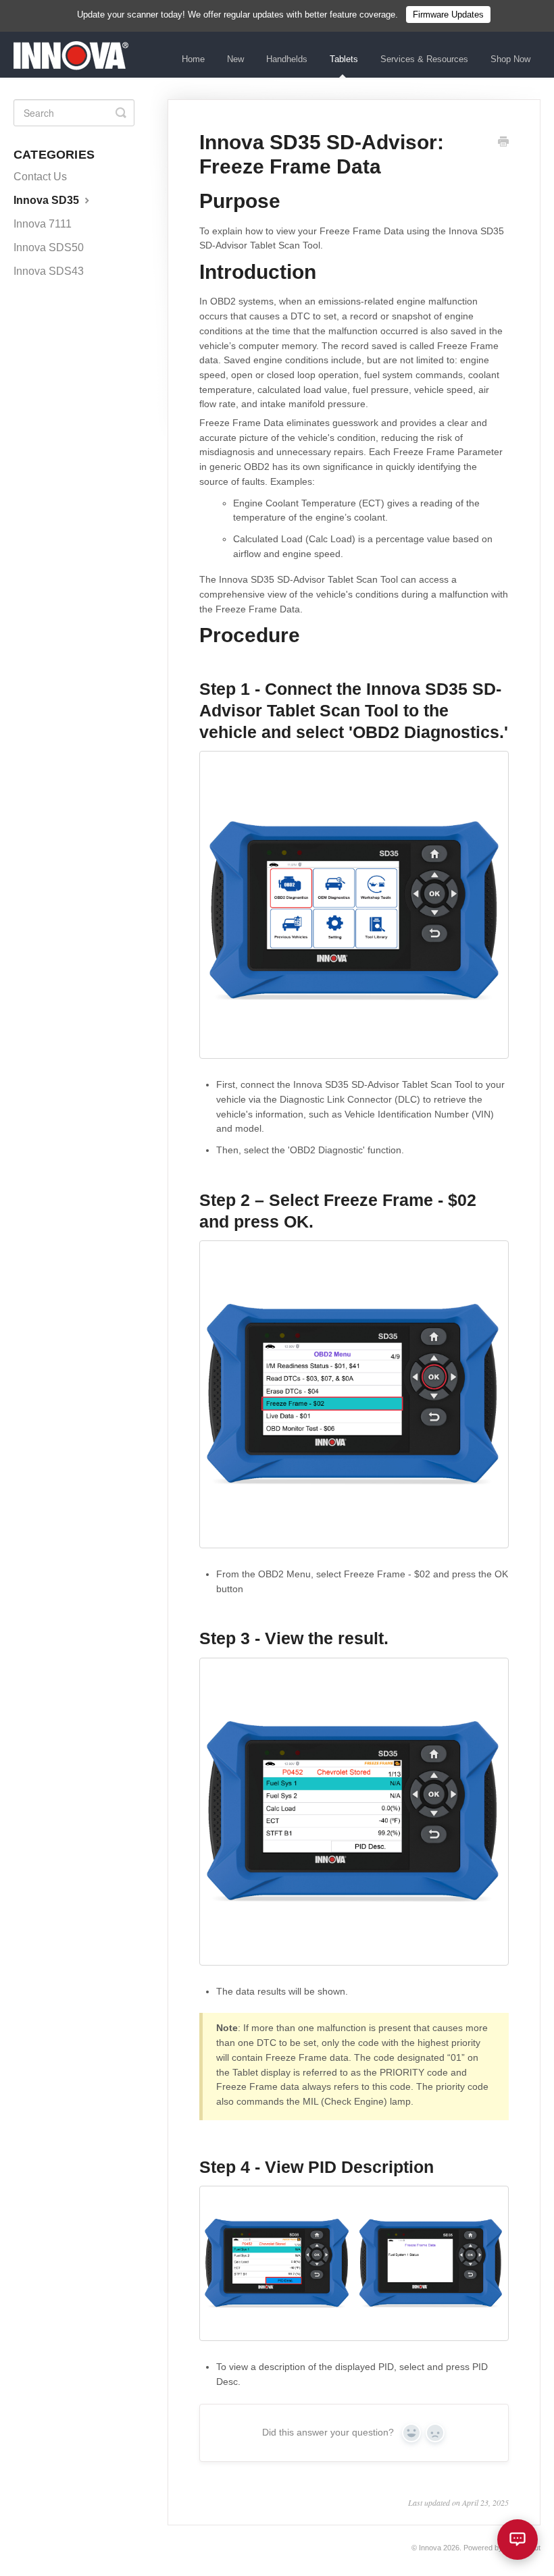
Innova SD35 (48, 200)
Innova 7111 (43, 224)
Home (193, 59)
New (235, 59)
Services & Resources (424, 59)
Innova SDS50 (49, 247)
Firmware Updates (448, 15)
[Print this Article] (503, 143)
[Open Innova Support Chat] (518, 2540)
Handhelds (287, 59)
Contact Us (40, 177)
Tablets (344, 59)
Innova (430, 2548)
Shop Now (510, 59)
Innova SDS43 (49, 271)
